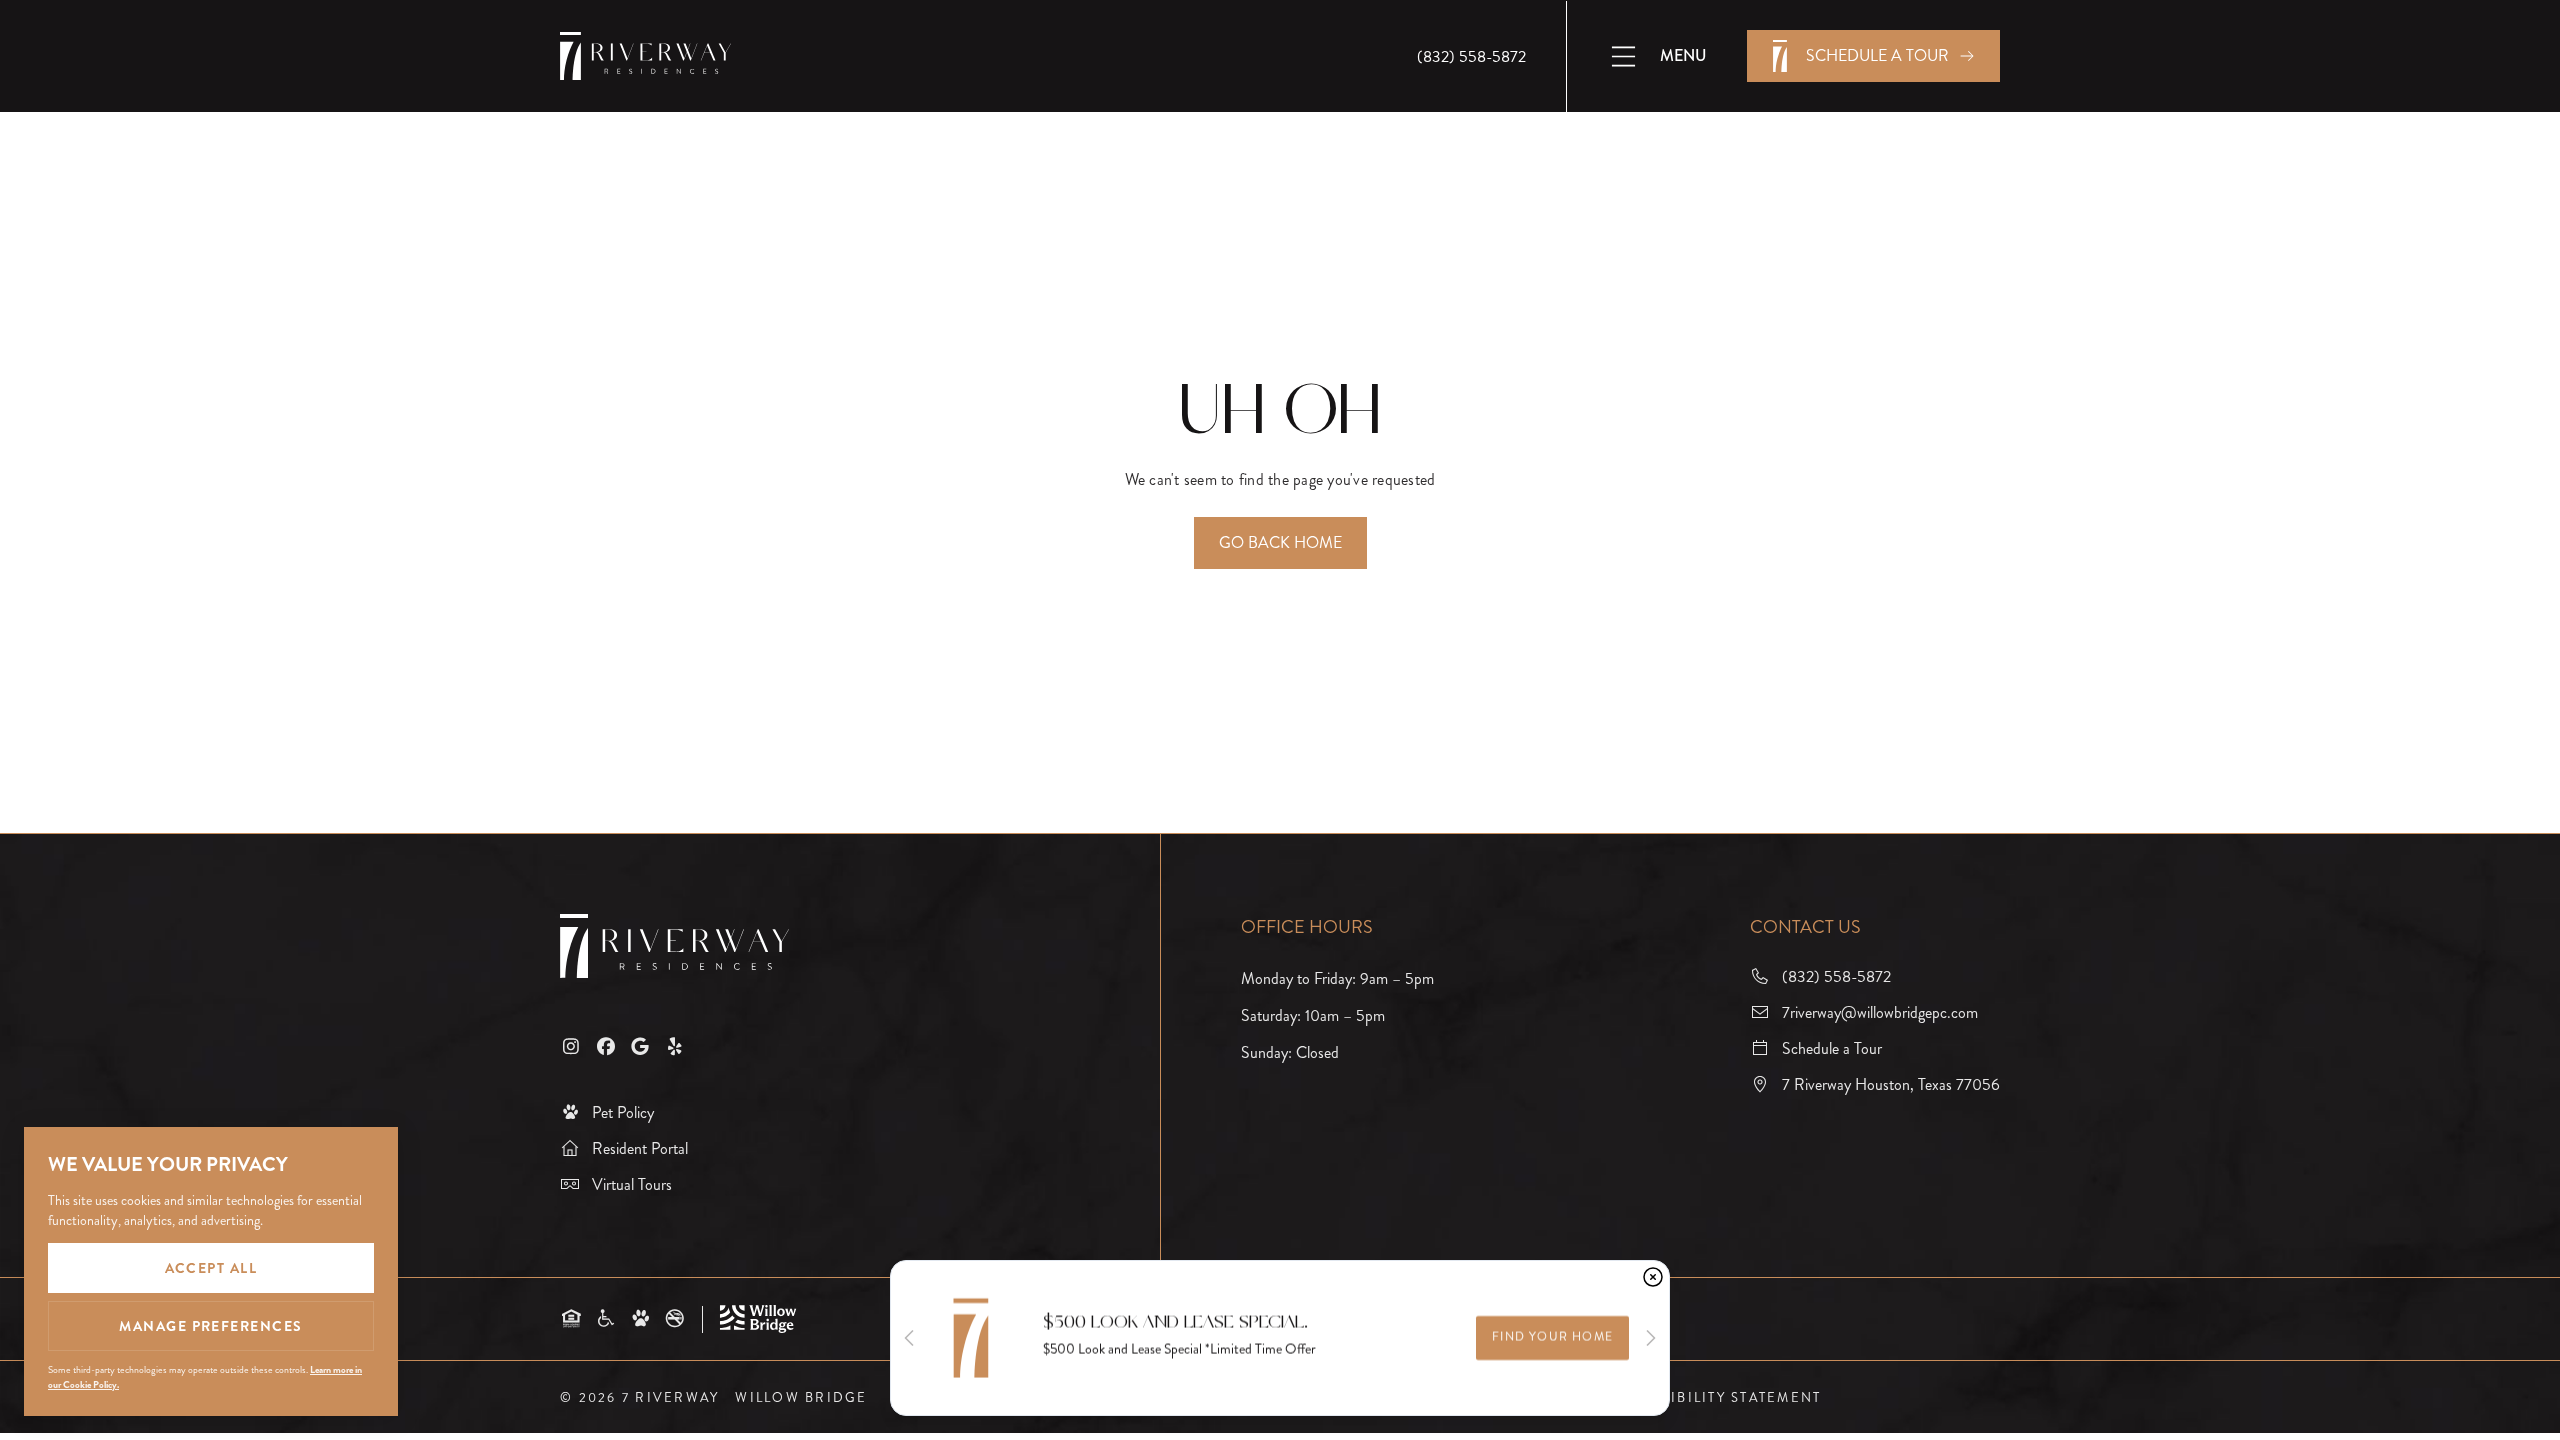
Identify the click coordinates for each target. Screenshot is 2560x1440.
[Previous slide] (909, 1338)
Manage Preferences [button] (211, 1326)
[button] (1657, 56)
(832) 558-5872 (1471, 56)
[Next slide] (1651, 1338)
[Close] (1653, 1277)
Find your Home (1552, 1337)
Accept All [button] (211, 1268)
